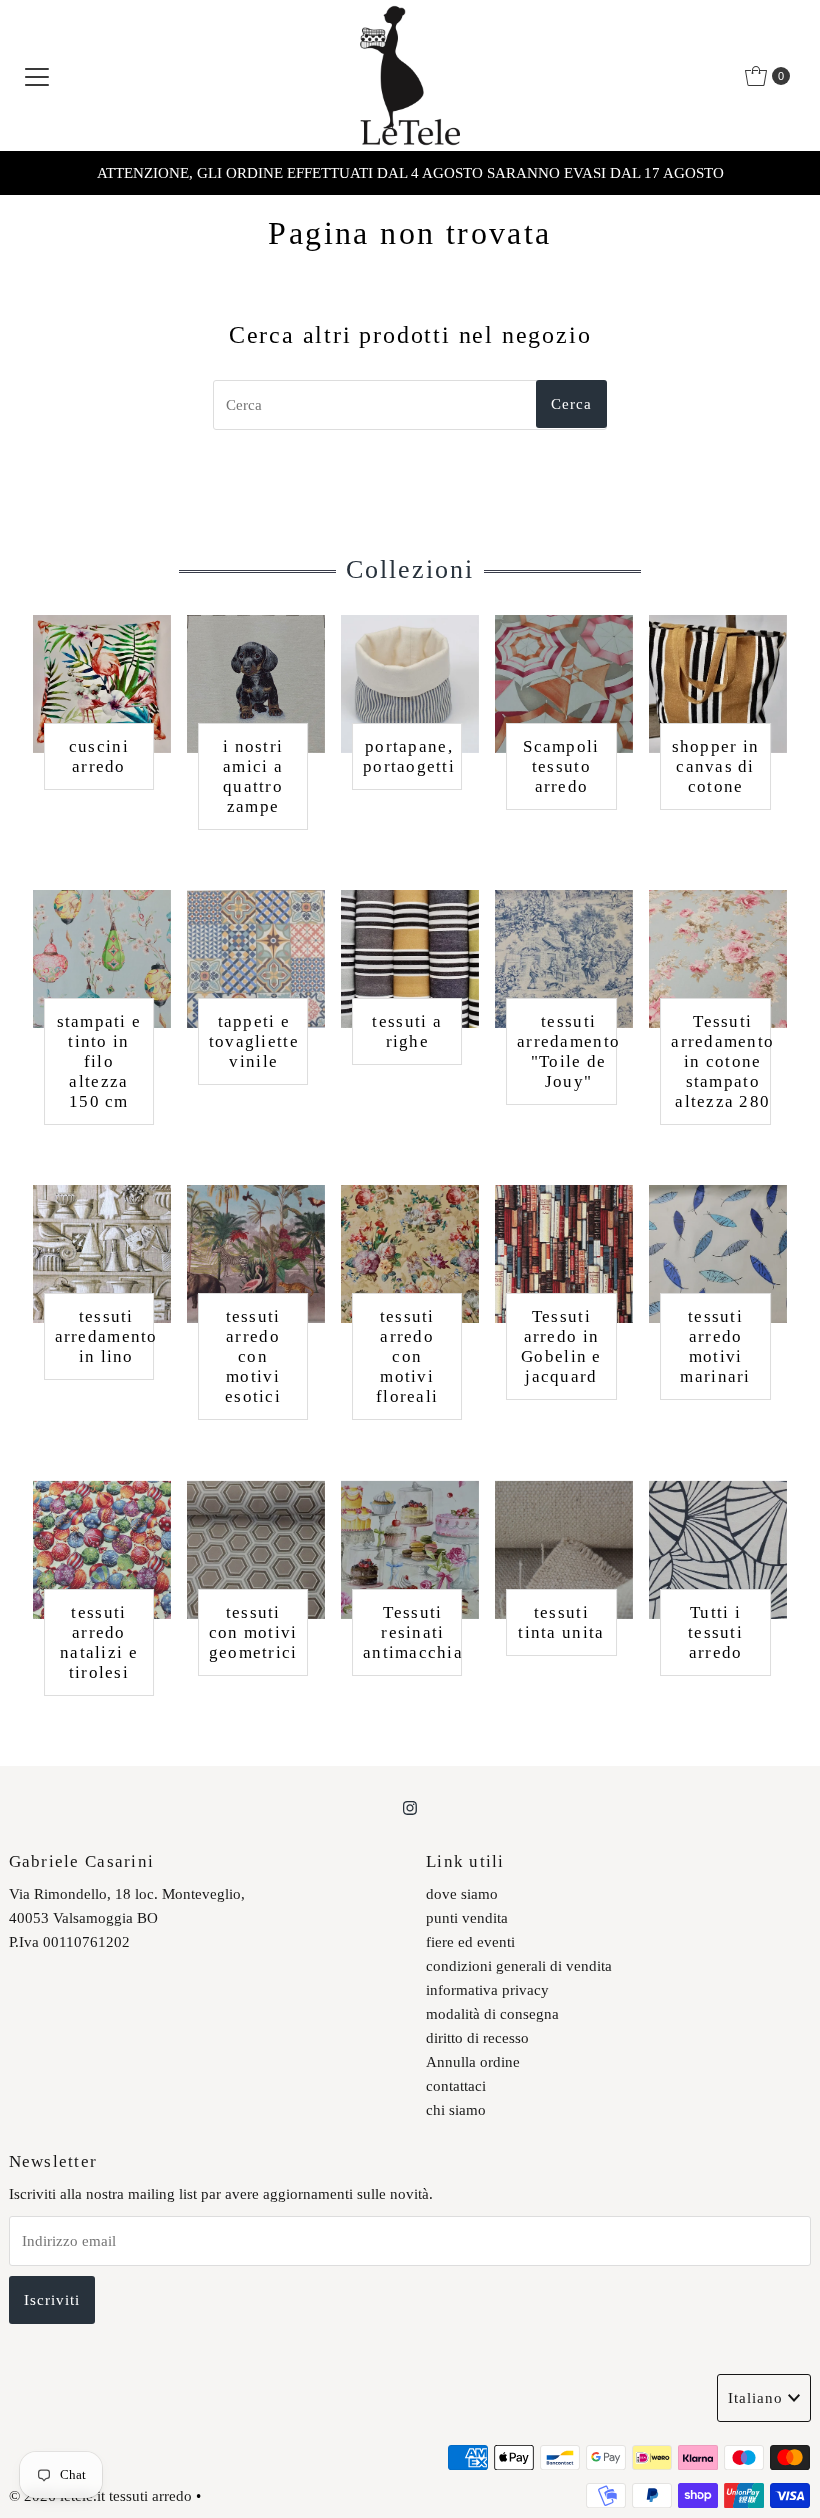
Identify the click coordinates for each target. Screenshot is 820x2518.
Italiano (755, 2398)
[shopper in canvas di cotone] (718, 684)
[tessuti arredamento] (564, 959)
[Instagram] (410, 1808)
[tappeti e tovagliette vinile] (256, 959)
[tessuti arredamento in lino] (102, 1254)
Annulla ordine (473, 2062)
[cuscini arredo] (102, 684)
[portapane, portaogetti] (410, 684)
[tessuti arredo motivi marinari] (718, 1254)
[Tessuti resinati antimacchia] (410, 1549)
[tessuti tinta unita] (564, 1549)
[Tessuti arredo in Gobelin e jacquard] (564, 1254)
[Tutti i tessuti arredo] (718, 1549)
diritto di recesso (477, 2038)
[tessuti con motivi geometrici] (256, 1549)
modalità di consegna (492, 2014)
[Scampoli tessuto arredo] (564, 684)
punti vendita (467, 1918)
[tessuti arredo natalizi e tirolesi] (102, 1549)
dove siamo (462, 1894)
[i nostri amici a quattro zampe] (256, 684)
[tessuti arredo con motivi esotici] (256, 1254)
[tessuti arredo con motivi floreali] (410, 1254)
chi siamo (456, 2110)
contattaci (456, 2086)
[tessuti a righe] (410, 959)
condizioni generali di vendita (519, 1966)
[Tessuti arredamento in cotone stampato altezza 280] (718, 959)
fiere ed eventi (470, 1942)
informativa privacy (487, 1990)
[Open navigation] (37, 76)
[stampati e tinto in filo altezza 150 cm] (102, 959)
